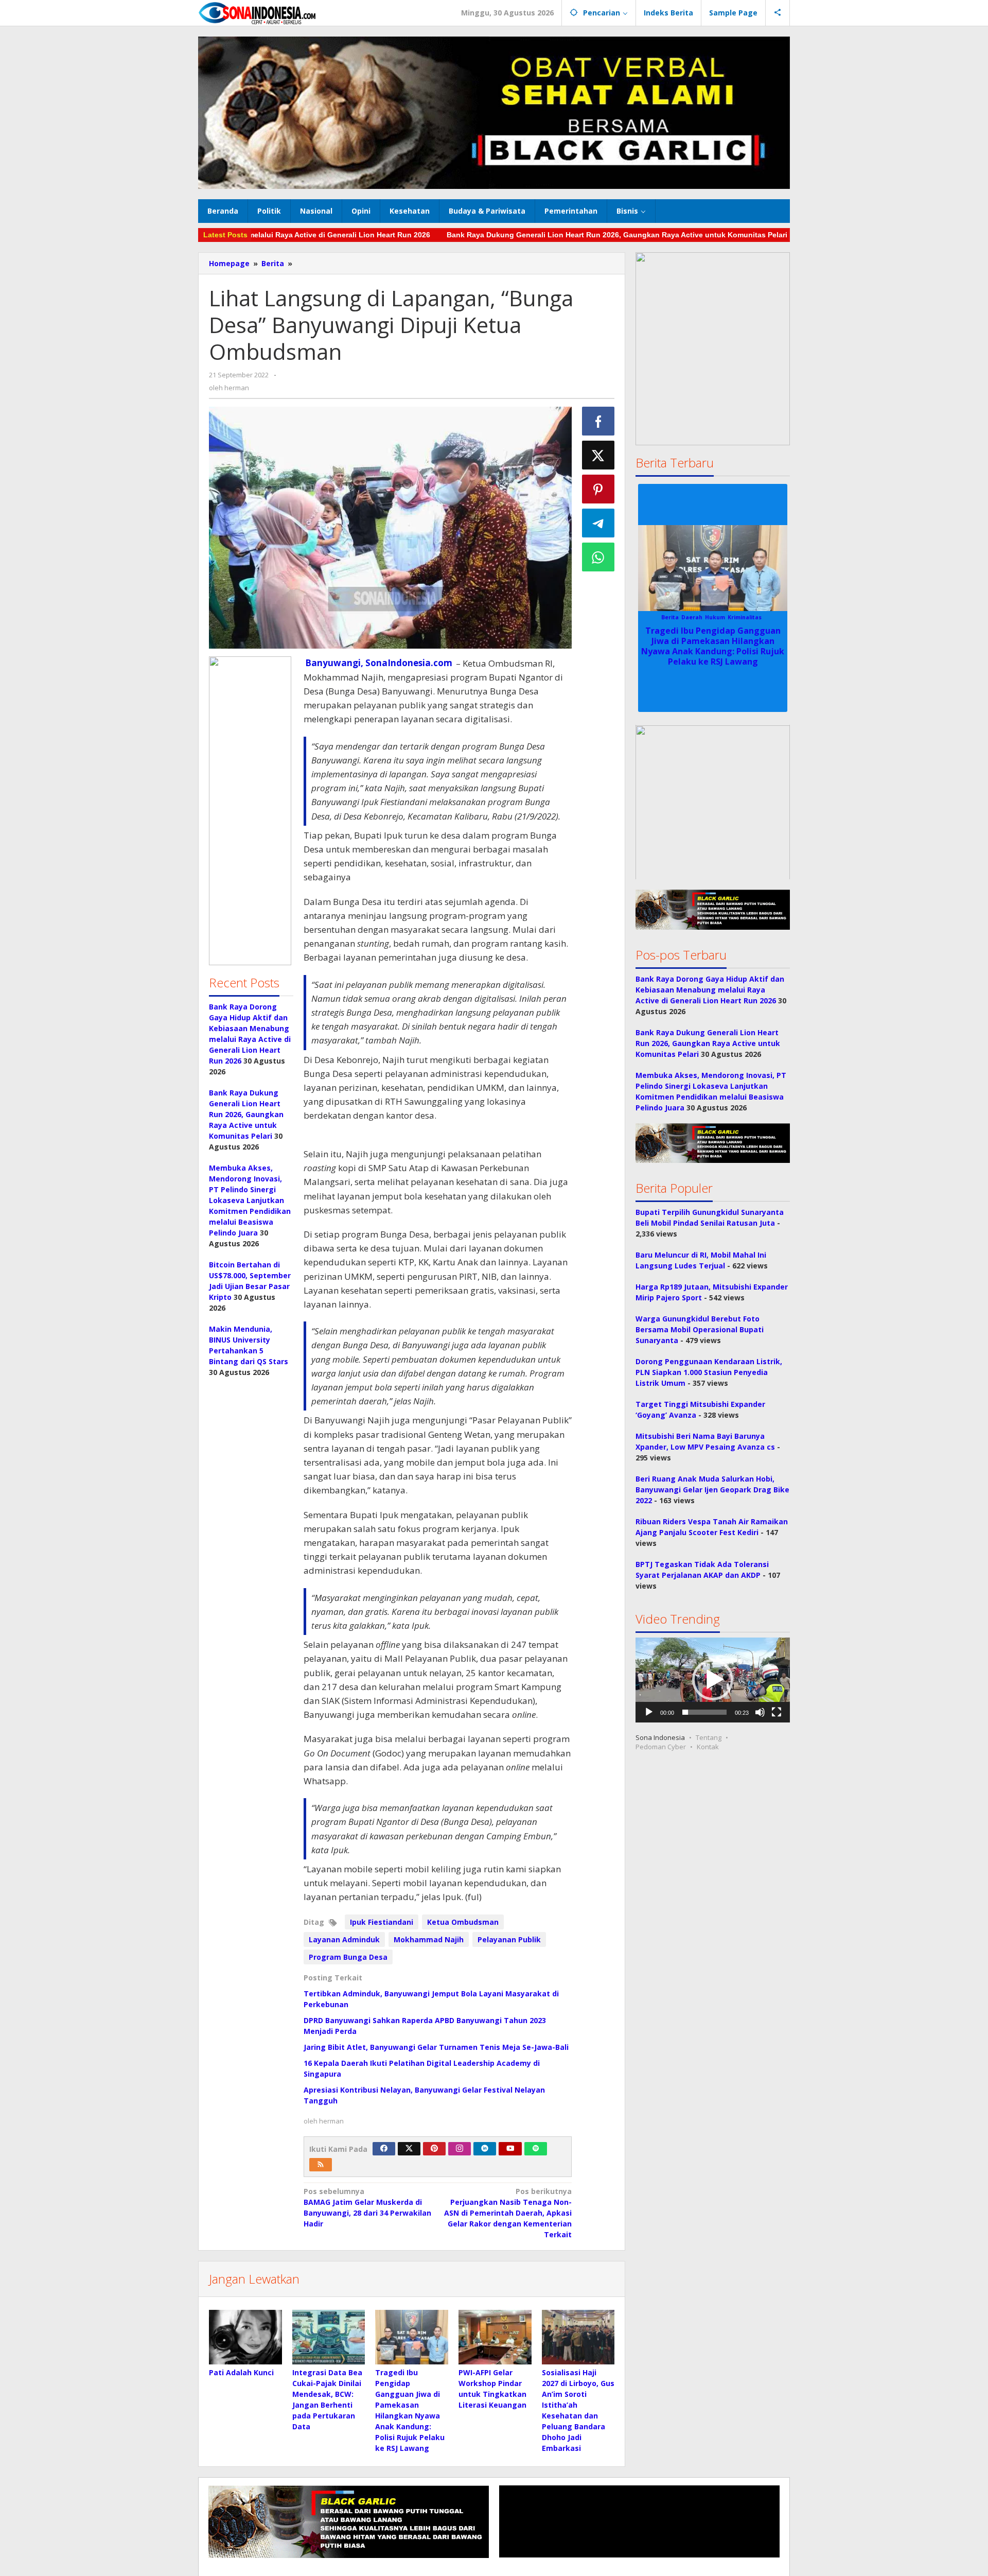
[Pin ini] (598, 489)
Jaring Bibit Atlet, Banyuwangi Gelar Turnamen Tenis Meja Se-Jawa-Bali (436, 2047)
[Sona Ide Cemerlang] (257, 13)
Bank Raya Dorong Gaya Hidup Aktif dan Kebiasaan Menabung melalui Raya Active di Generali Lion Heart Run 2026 (710, 990)
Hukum (715, 617)
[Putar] (649, 1712)
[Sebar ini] (598, 421)
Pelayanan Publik (509, 1939)
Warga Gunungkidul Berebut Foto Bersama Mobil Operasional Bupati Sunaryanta (700, 1329)
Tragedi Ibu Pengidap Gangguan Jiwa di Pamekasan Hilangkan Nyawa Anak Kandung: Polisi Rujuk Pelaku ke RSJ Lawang (713, 646)
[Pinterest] (434, 2149)
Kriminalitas (745, 617)
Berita (670, 617)
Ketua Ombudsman (463, 1922)
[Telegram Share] (598, 523)
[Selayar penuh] (777, 1712)
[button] (250, 811)
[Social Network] (778, 13)
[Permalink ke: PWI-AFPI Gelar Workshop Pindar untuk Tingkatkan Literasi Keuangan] (495, 2337)
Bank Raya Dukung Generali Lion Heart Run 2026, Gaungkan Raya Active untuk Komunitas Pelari (548, 235)
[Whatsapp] (598, 557)
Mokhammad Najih (429, 1939)
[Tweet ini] (598, 455)
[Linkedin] (485, 2149)
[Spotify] (536, 2149)
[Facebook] (384, 2149)
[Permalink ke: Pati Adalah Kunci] (245, 2337)
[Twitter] (409, 2149)
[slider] (704, 1712)
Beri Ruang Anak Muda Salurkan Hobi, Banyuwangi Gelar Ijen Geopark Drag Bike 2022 (712, 1490)
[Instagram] (460, 2149)
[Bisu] (760, 1712)
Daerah (692, 617)
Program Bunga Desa (348, 1957)
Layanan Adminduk (344, 1939)
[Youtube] (510, 2149)
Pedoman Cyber (661, 1747)
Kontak (708, 1747)
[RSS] (321, 2165)
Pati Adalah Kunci (241, 2372)
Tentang (709, 1737)
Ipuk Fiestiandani (382, 1922)
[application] (713, 1680)
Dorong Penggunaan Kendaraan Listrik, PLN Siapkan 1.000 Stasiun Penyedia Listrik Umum (709, 1372)
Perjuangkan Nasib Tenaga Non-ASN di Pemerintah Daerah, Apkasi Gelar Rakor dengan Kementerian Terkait (508, 2213)
